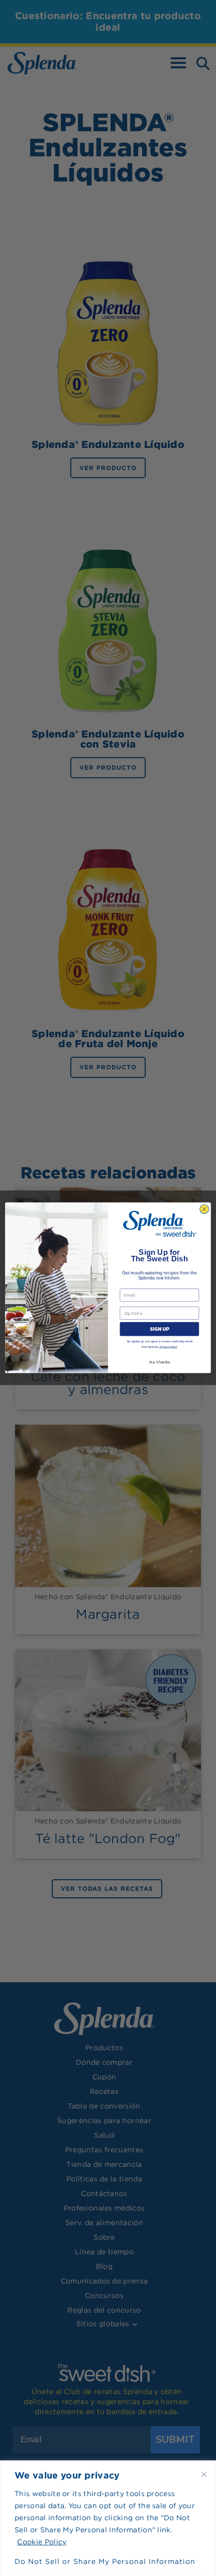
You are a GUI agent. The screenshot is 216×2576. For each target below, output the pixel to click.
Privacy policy (168, 1347)
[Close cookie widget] (204, 2474)
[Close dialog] (204, 1209)
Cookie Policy (42, 2542)
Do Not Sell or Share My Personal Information (105, 2561)
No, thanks (159, 1362)
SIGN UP (159, 1329)
